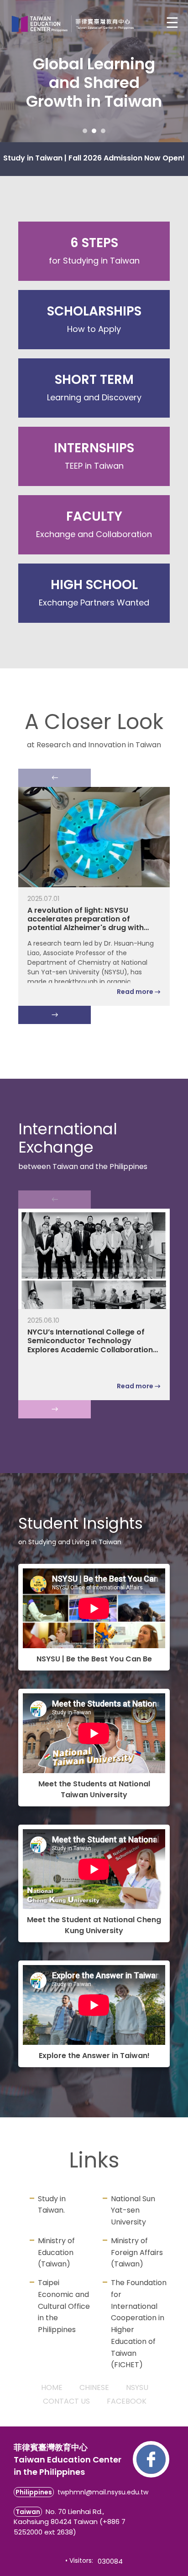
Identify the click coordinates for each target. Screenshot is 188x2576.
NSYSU (137, 2387)
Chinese (94, 2387)
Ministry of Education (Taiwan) (56, 2253)
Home (52, 2387)
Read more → (139, 992)
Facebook (127, 2401)
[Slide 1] (85, 131)
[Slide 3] (103, 131)
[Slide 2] (94, 131)
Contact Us (66, 2401)
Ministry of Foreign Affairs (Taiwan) (137, 2253)
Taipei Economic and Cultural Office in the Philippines (64, 2306)
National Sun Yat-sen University (133, 2211)
